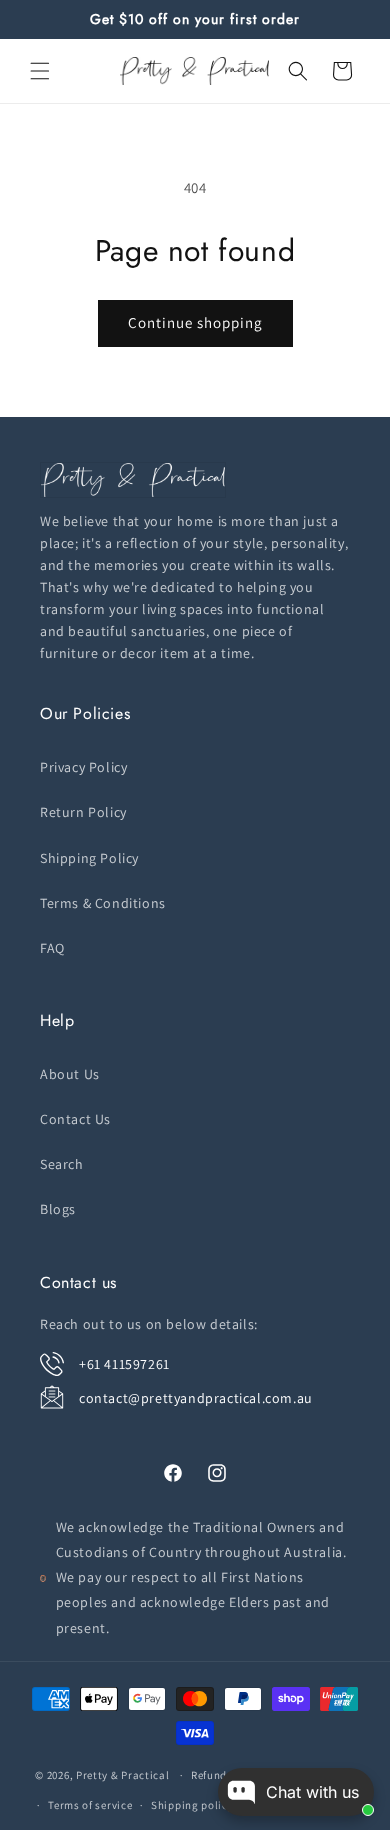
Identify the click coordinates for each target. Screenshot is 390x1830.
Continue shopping (195, 322)
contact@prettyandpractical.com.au (196, 1398)
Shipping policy (192, 1805)
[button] (40, 71)
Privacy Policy (83, 767)
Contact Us (75, 1119)
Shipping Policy (89, 858)
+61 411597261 (124, 1364)
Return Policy (83, 812)
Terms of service (90, 1805)
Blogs (58, 1209)
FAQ (52, 948)
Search (62, 1164)
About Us (70, 1074)
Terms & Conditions (103, 903)
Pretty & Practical (123, 1775)
